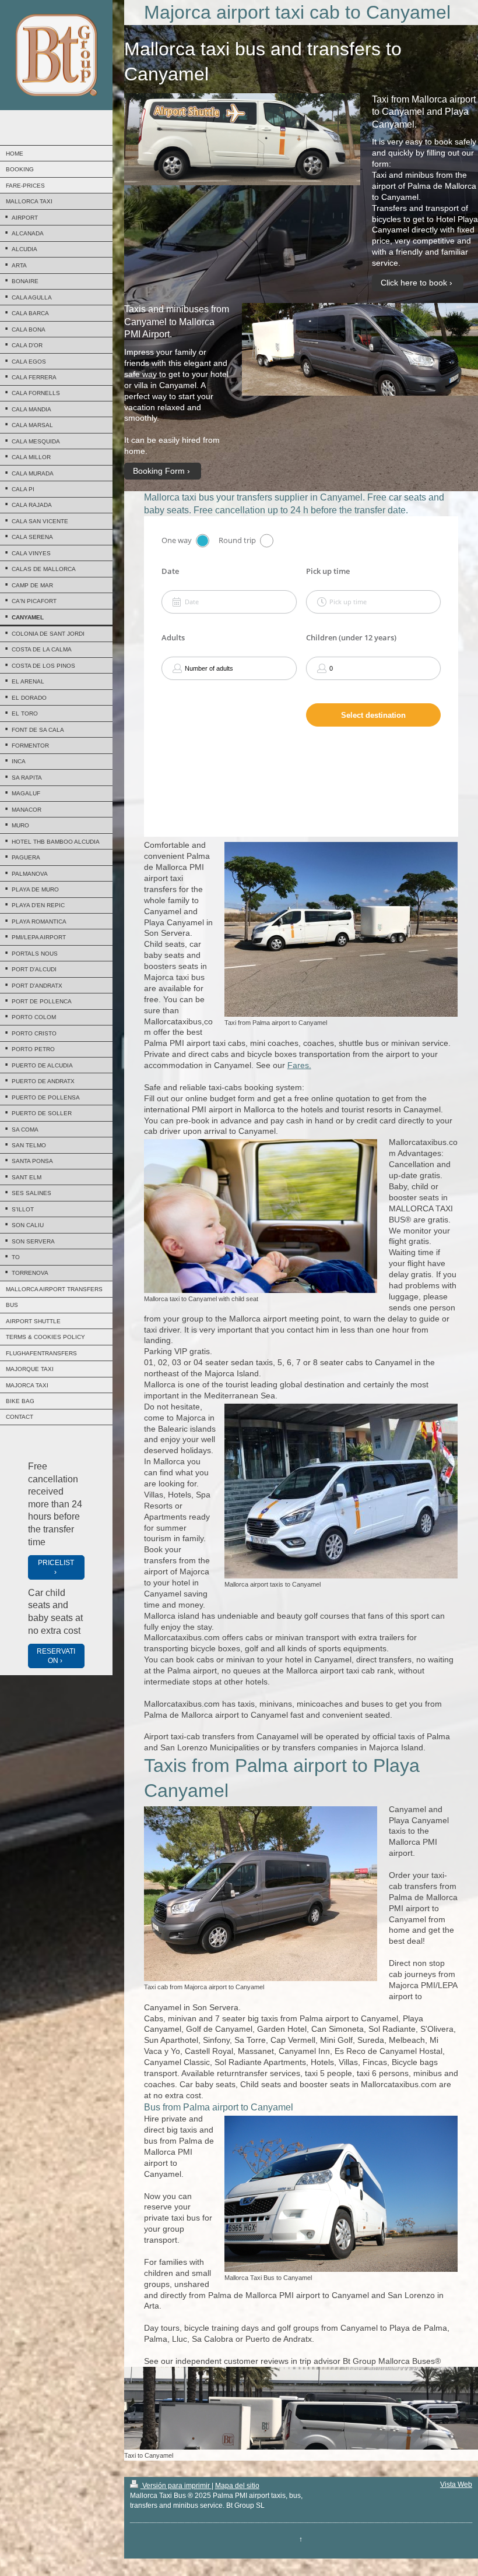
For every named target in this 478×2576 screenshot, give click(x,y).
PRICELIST (56, 1563)
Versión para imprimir (176, 2486)
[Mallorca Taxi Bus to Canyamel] (341, 2194)
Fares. (299, 1065)
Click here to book (414, 283)
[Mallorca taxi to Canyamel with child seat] (261, 1216)
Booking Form (159, 471)
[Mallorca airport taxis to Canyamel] (341, 1491)
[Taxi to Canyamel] (301, 2408)
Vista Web (456, 2485)
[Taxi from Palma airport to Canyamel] (341, 929)
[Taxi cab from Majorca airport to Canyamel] (261, 1894)
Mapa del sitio (237, 2486)
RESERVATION (56, 1656)
